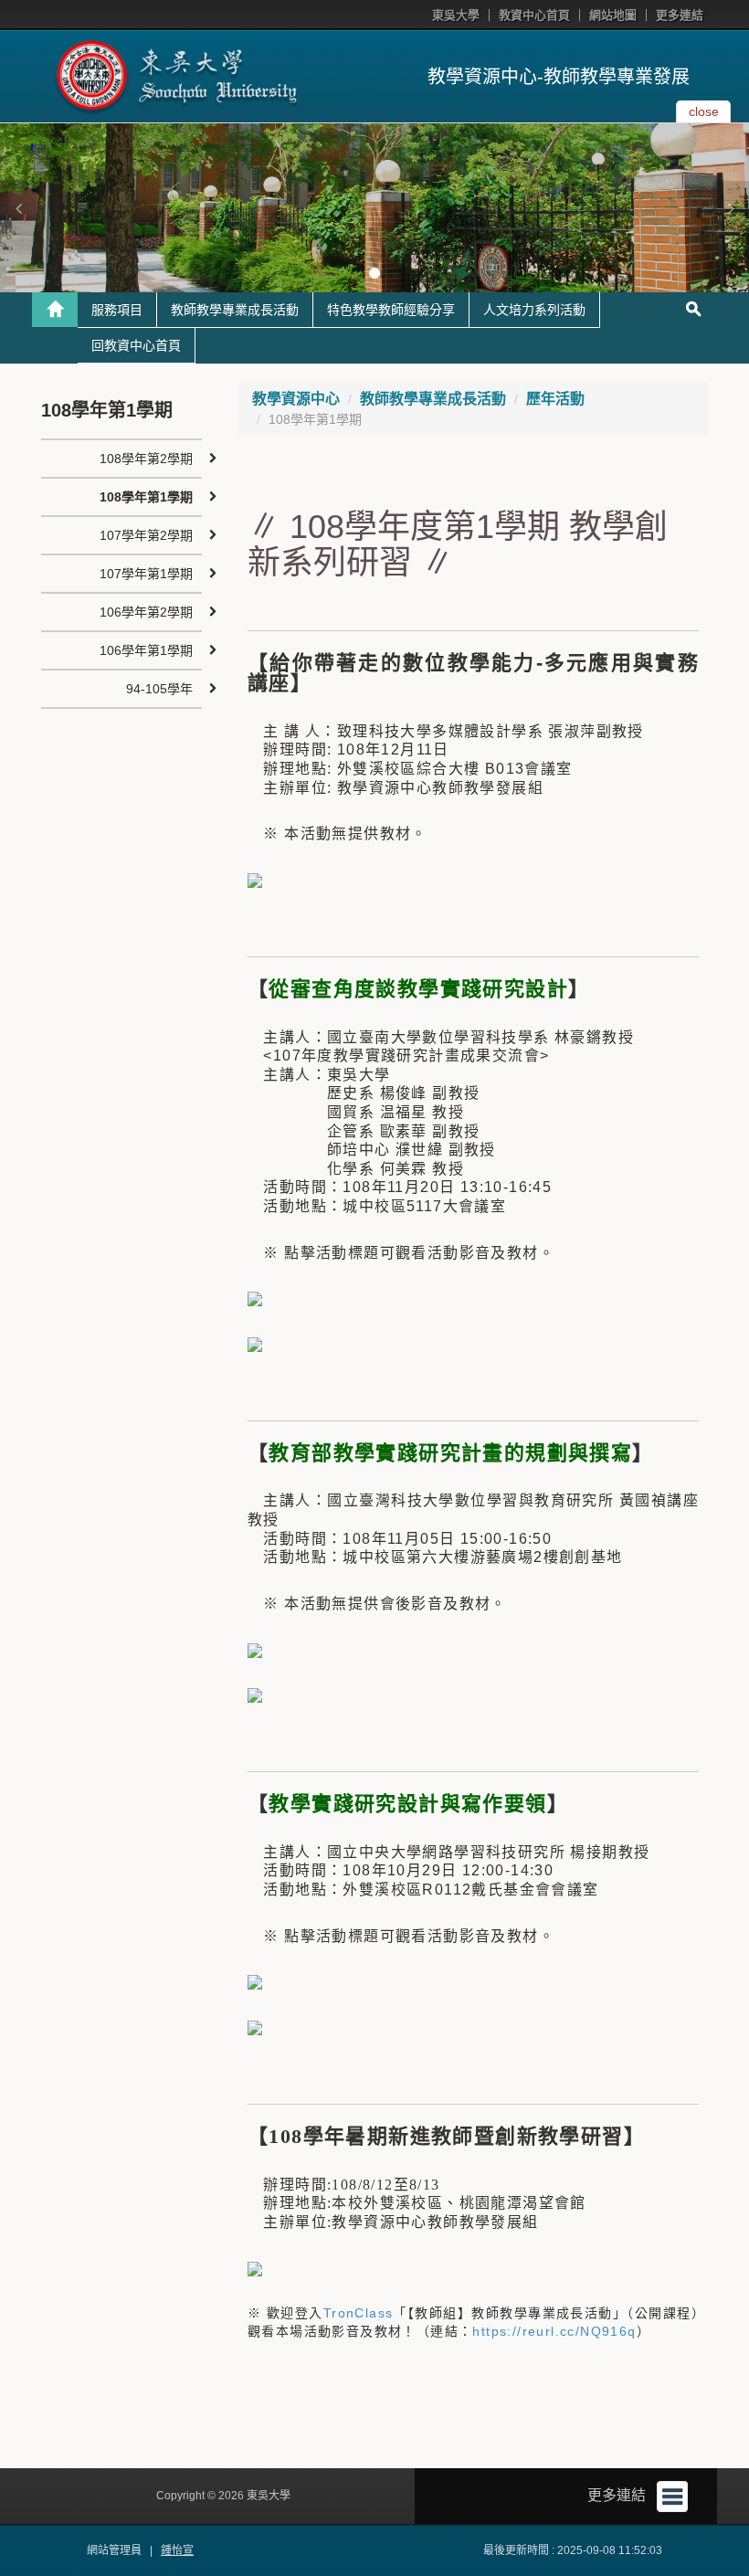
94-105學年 (159, 689)
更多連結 (680, 15)
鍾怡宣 (177, 2550)
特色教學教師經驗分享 (391, 310)
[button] (18, 208)
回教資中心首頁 (136, 345)
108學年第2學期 (146, 459)
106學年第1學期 (146, 650)
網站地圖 (613, 15)
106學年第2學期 (146, 612)
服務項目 (117, 310)
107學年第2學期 (146, 535)
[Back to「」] (55, 310)
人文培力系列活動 (534, 310)
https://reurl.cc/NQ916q (554, 2331)
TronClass (359, 2313)
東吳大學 (456, 15)
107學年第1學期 (146, 574)
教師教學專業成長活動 (235, 310)
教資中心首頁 (534, 15)
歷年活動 (555, 399)
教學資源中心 (296, 399)
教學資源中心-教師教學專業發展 (559, 77)
